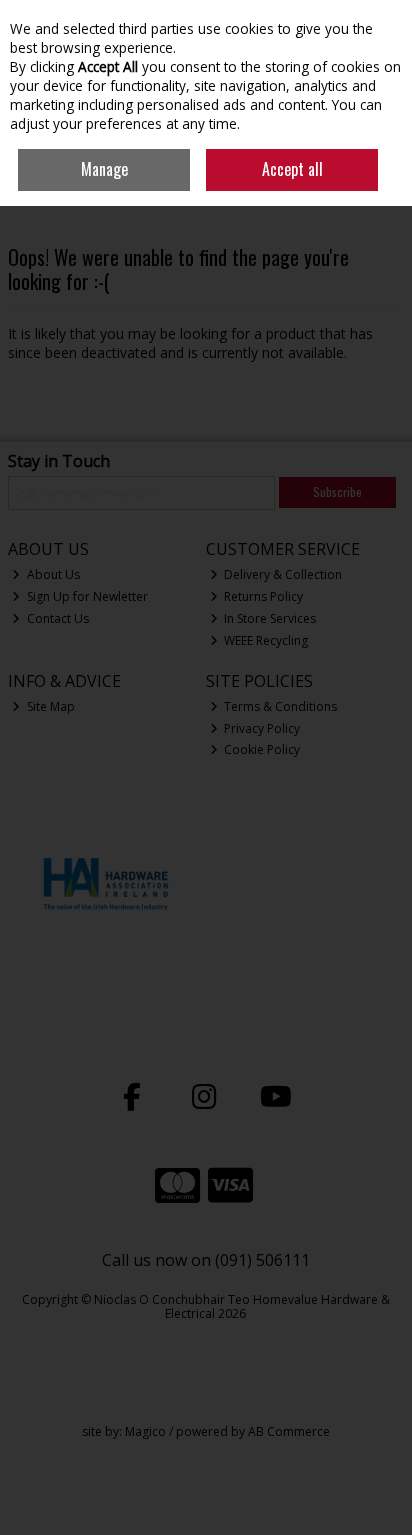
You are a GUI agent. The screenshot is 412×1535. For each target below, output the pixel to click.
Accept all (292, 169)
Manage (104, 169)
